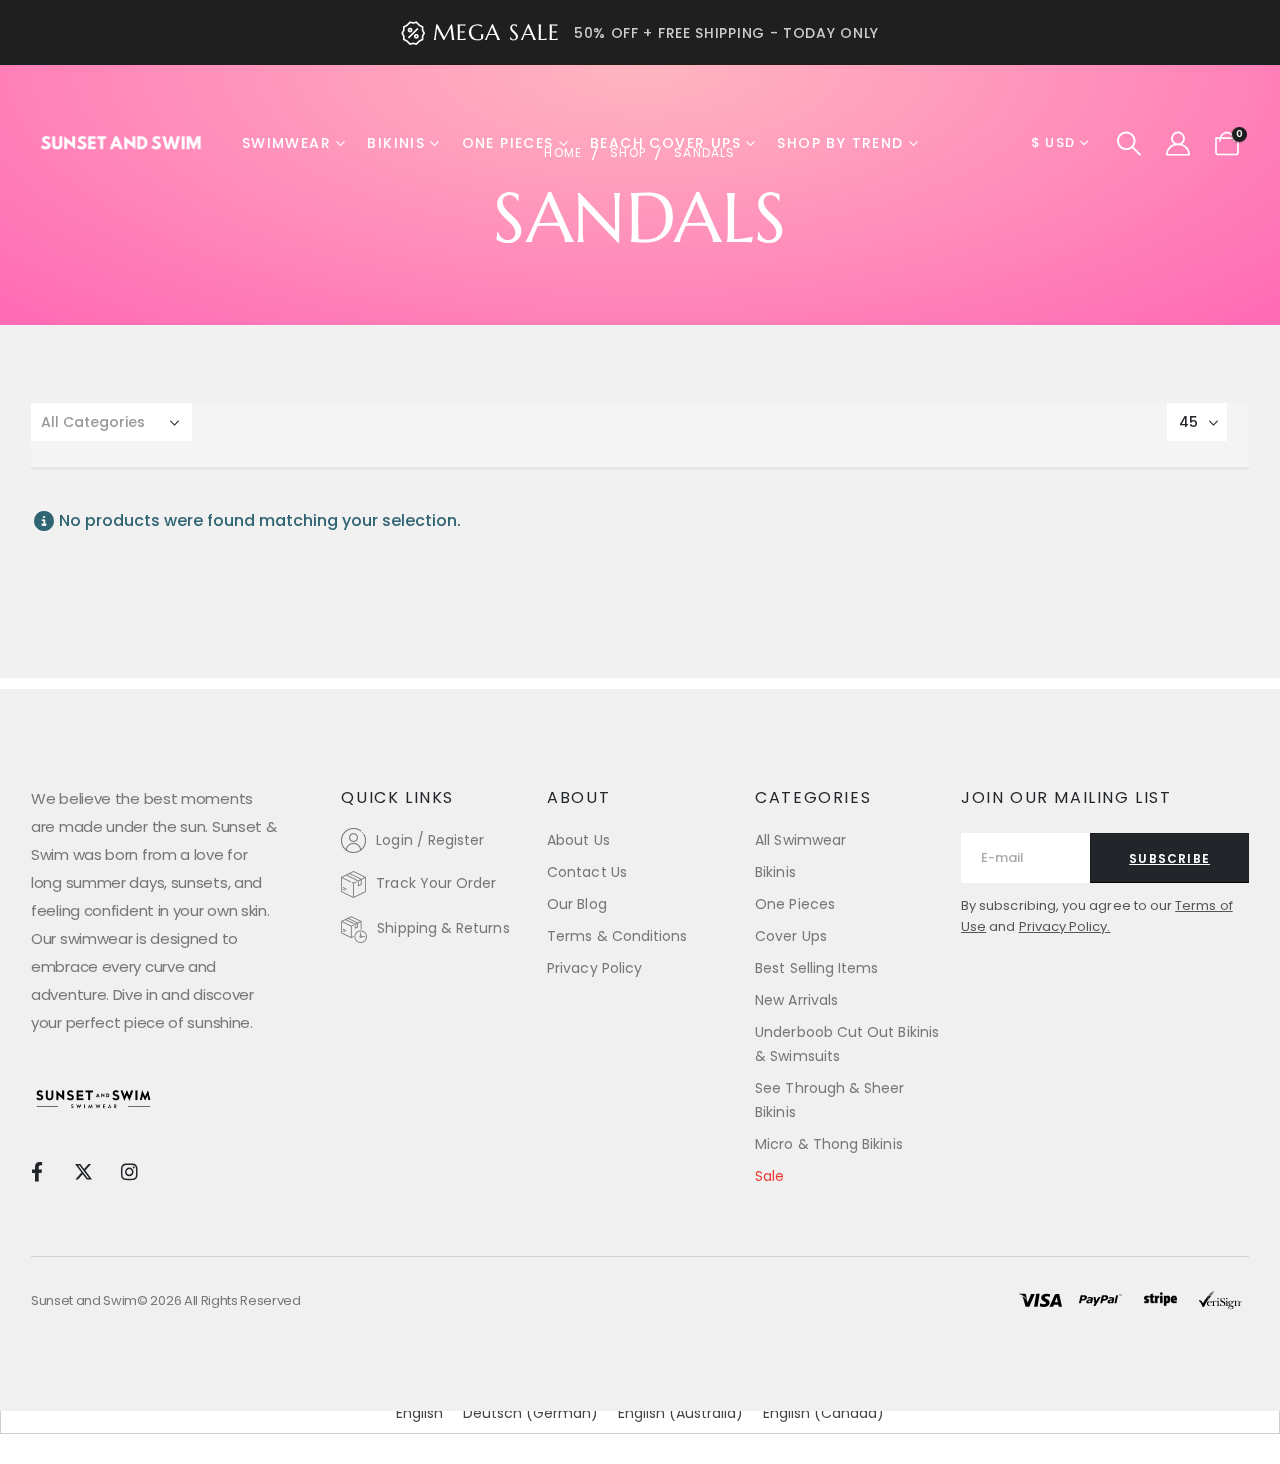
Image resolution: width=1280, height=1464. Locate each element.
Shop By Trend (840, 143)
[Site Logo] (122, 143)
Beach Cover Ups (665, 143)
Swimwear (286, 143)
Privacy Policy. (1065, 926)
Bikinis (396, 143)
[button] (1129, 144)
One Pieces (508, 143)
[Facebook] (36, 1171)
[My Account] (1177, 144)
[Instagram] (129, 1171)
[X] (82, 1171)
